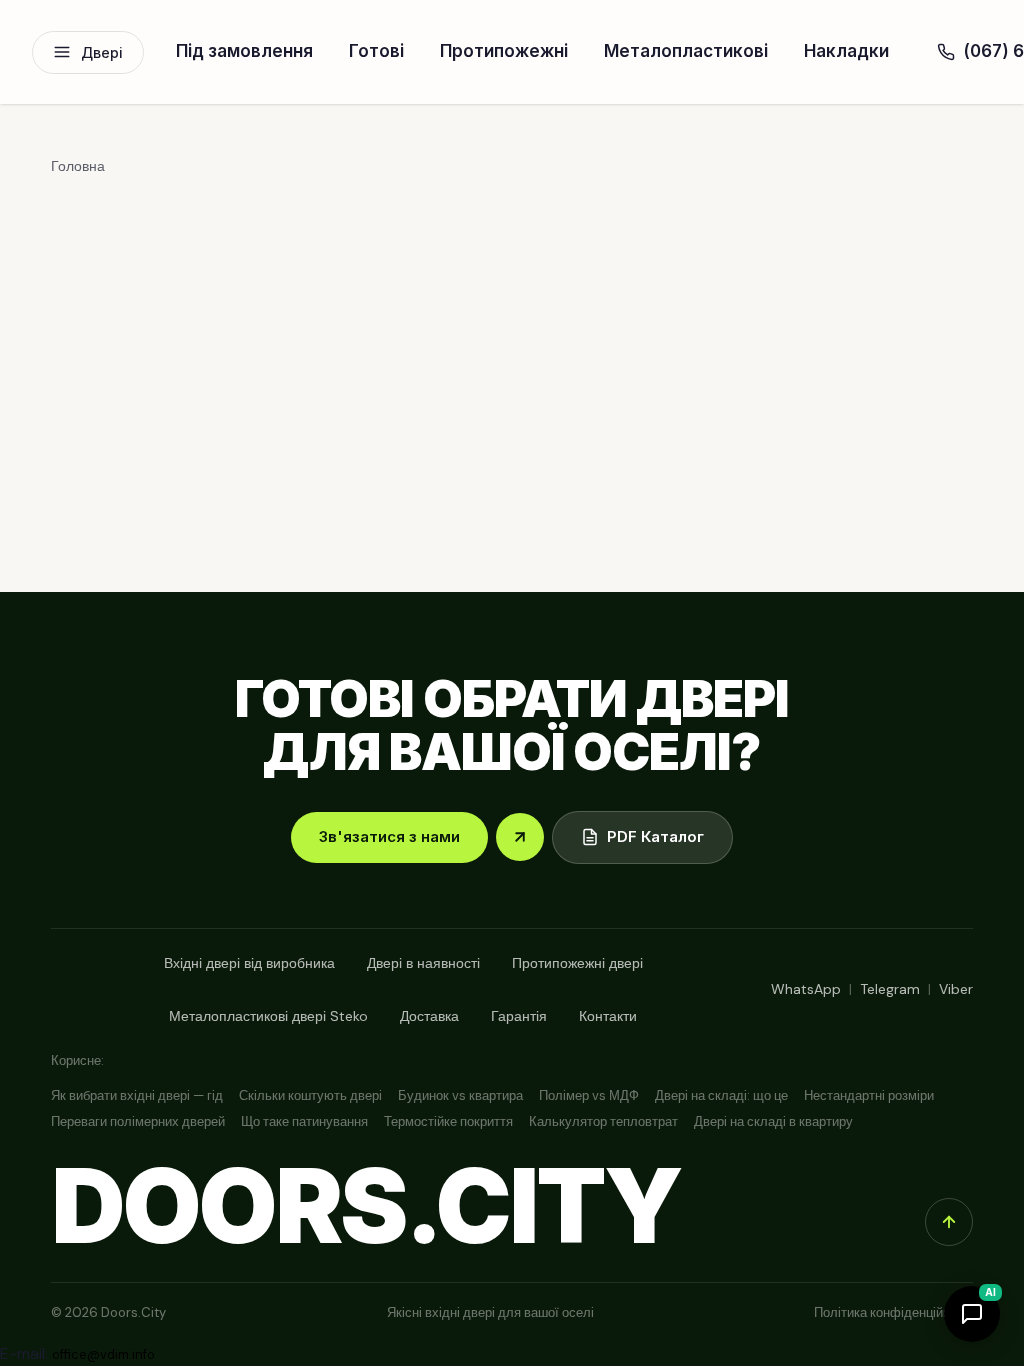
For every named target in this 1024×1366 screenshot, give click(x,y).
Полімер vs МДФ (589, 1095)
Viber (956, 989)
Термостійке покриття (448, 1121)
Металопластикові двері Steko (268, 1016)
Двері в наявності (423, 963)
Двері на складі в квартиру (773, 1121)
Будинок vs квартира (460, 1095)
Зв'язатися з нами (389, 836)
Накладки (846, 51)
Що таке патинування (304, 1121)
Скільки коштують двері (310, 1095)
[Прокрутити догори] (949, 1222)
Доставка (429, 1016)
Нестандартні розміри (869, 1095)
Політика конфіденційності (893, 1312)
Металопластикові (686, 51)
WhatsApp (806, 989)
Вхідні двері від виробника (249, 963)
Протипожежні (504, 51)
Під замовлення (244, 51)
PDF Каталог (655, 836)
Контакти (608, 1016)
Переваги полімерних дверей (138, 1121)
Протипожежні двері (577, 963)
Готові (376, 51)
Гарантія (519, 1016)
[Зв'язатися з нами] (520, 837)
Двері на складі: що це (721, 1095)
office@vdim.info (103, 1354)
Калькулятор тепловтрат (603, 1121)
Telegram (890, 989)
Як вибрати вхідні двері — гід (137, 1095)
